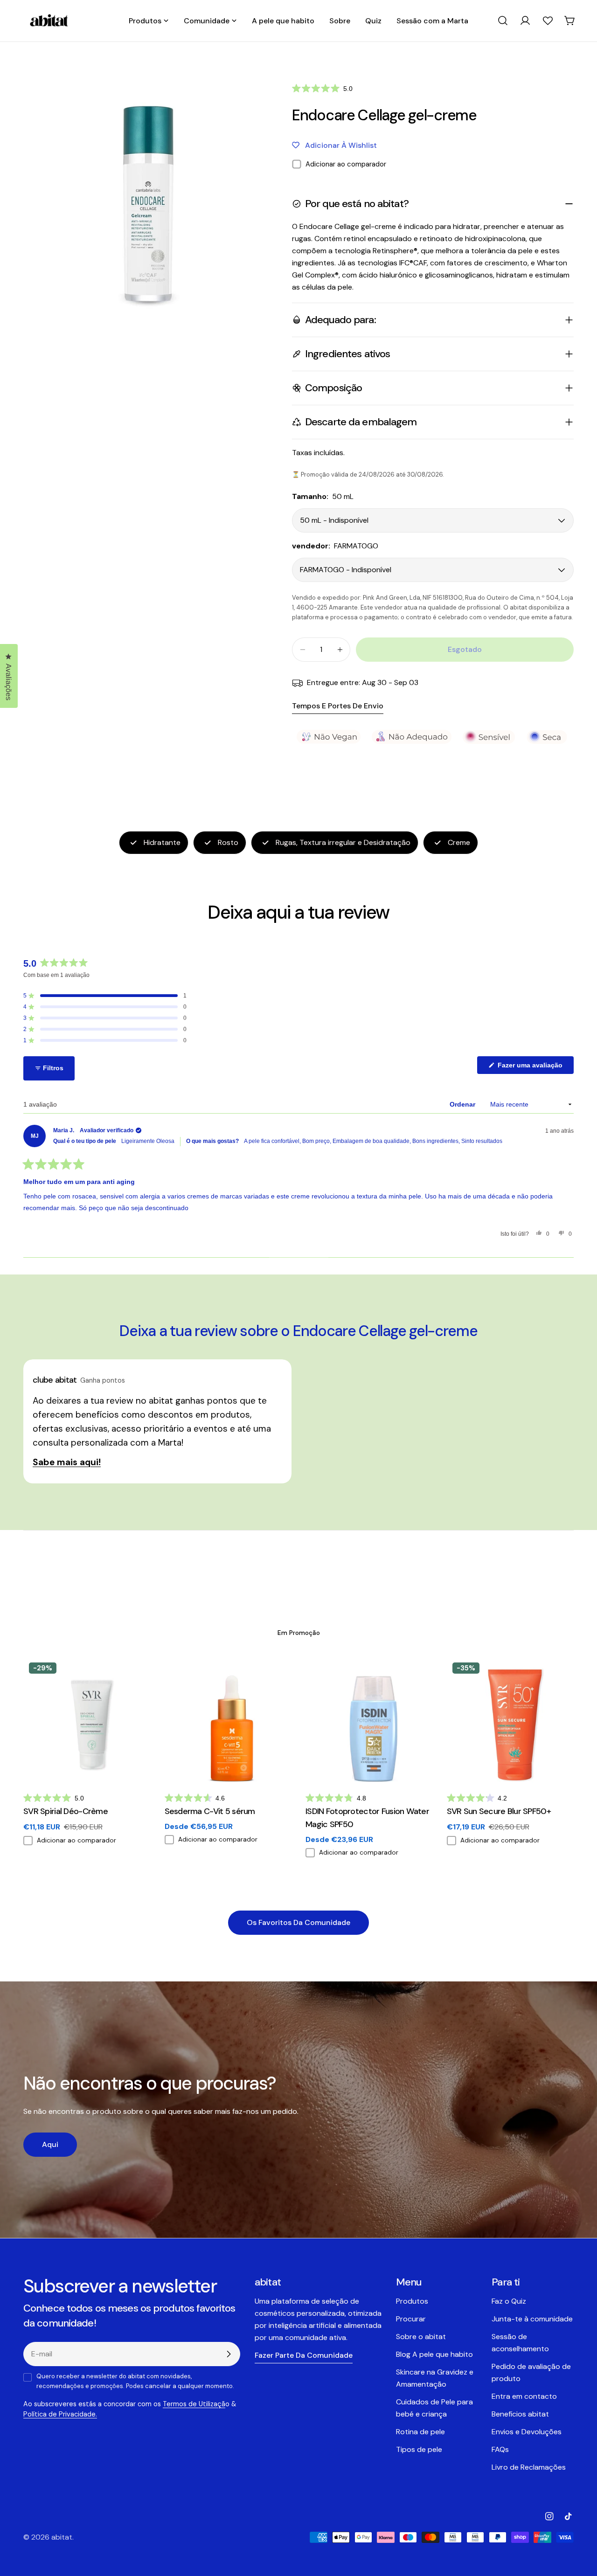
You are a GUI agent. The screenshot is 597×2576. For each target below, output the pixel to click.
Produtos (412, 2301)
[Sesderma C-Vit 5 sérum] (228, 1721)
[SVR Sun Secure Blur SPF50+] (510, 1721)
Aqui (50, 2144)
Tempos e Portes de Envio (338, 706)
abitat (62, 2537)
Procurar (411, 2319)
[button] (322, 88)
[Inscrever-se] (229, 2354)
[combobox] (503, 21)
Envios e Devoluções (527, 2432)
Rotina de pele (420, 2432)
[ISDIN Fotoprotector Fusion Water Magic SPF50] (369, 1721)
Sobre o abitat (421, 2337)
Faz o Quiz (509, 2301)
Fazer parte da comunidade (304, 2355)
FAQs (500, 2449)
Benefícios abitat (520, 2414)
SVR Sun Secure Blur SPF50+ (499, 1811)
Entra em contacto (524, 2396)
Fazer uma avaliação (535, 1067)
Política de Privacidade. (60, 2414)
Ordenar (463, 1104)
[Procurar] (503, 21)
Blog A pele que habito (434, 2354)
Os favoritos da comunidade (298, 1922)
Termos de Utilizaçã (194, 2404)
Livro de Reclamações (529, 2467)
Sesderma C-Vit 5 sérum (210, 1811)
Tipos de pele (419, 2449)
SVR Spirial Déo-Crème (66, 1811)
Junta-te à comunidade (532, 2319)
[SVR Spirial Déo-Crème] (87, 1721)
